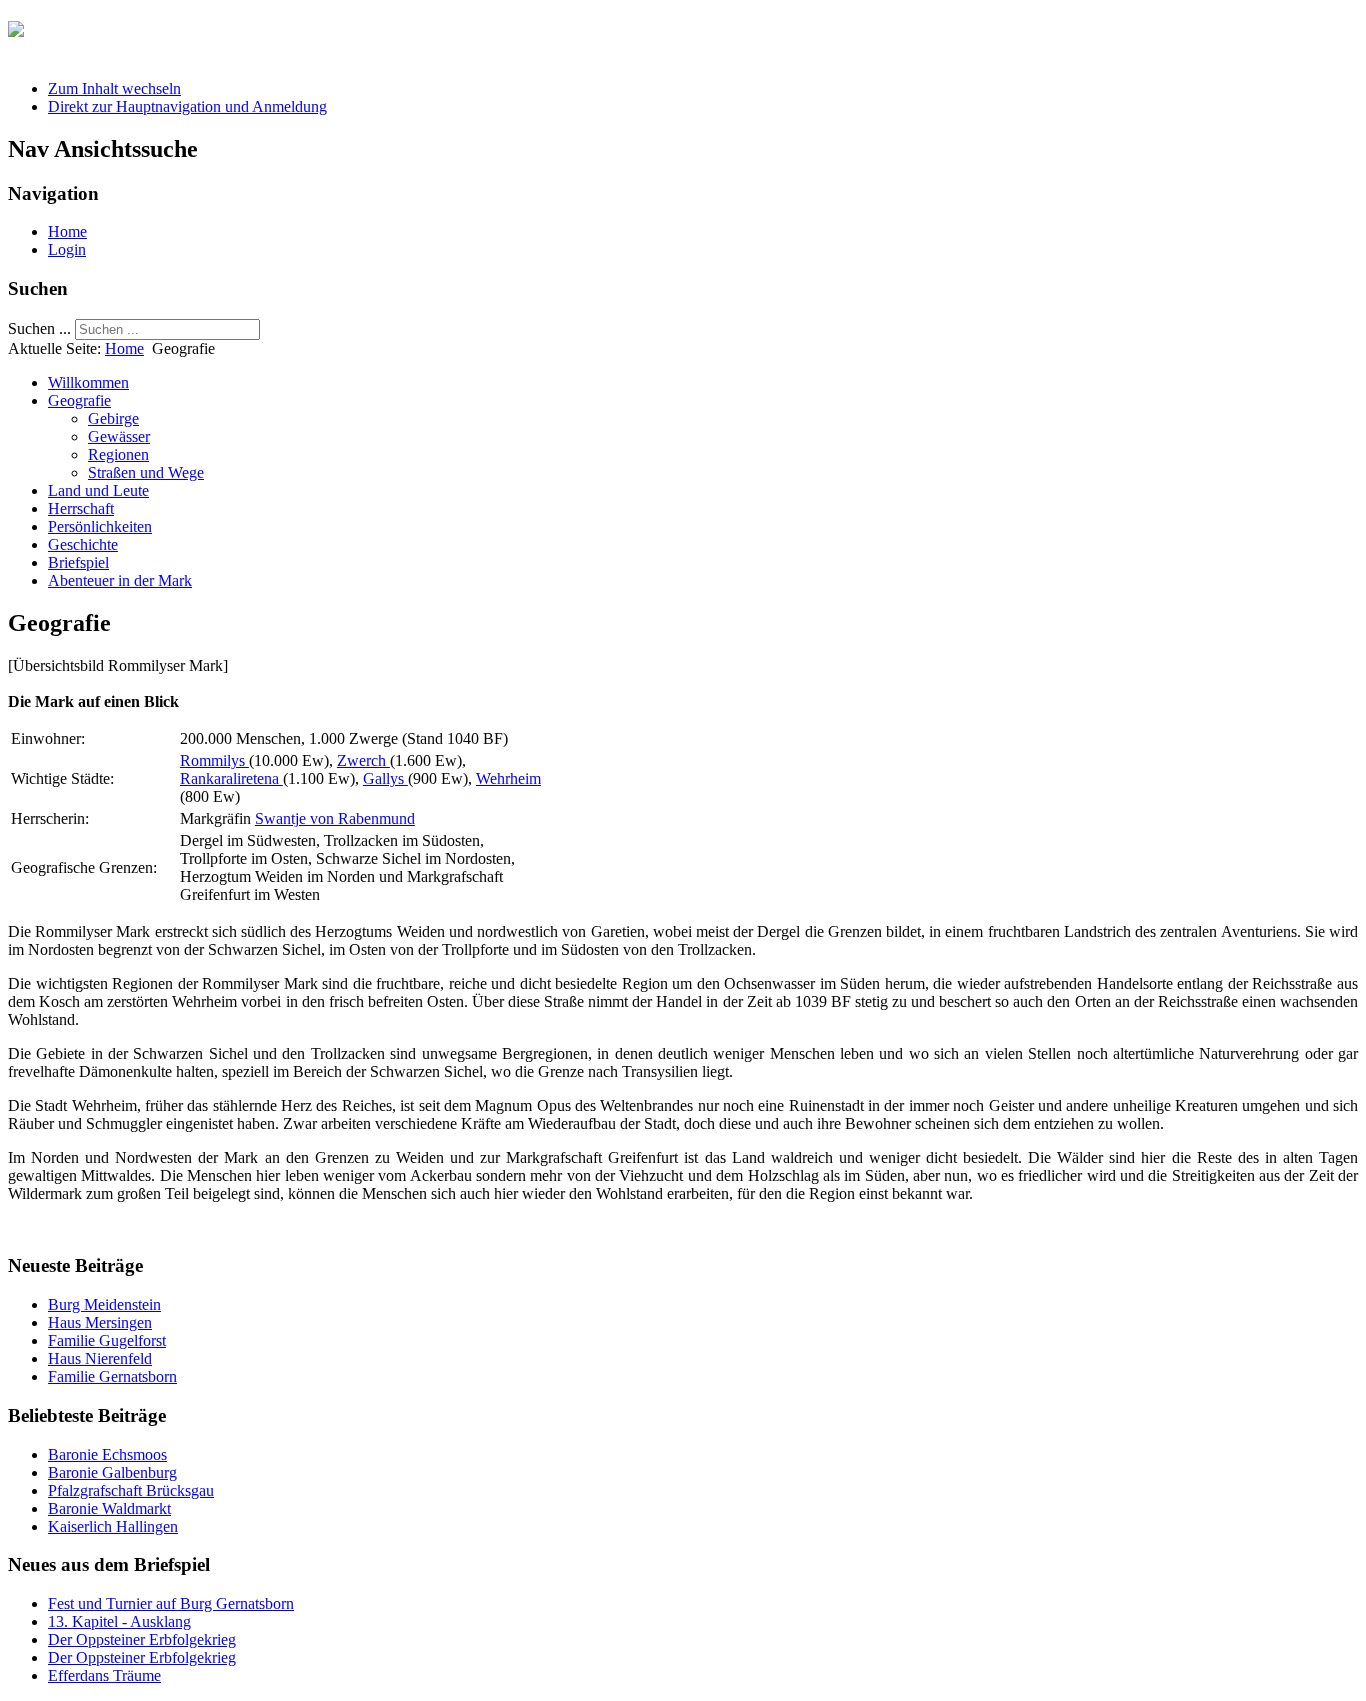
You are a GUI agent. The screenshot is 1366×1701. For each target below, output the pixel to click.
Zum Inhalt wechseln (114, 88)
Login (67, 249)
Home (67, 231)
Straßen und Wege (146, 472)
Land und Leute (98, 490)
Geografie (79, 400)
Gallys (385, 778)
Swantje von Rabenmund (335, 818)
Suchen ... (39, 328)
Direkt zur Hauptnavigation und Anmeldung (187, 106)
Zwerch (363, 760)
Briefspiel (78, 562)
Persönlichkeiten (100, 526)
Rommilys (214, 760)
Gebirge (113, 418)
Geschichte (83, 544)
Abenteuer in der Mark (120, 580)
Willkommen (88, 382)
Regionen (118, 454)
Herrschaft (81, 508)
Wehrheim (508, 778)
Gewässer (119, 436)
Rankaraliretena (231, 778)
